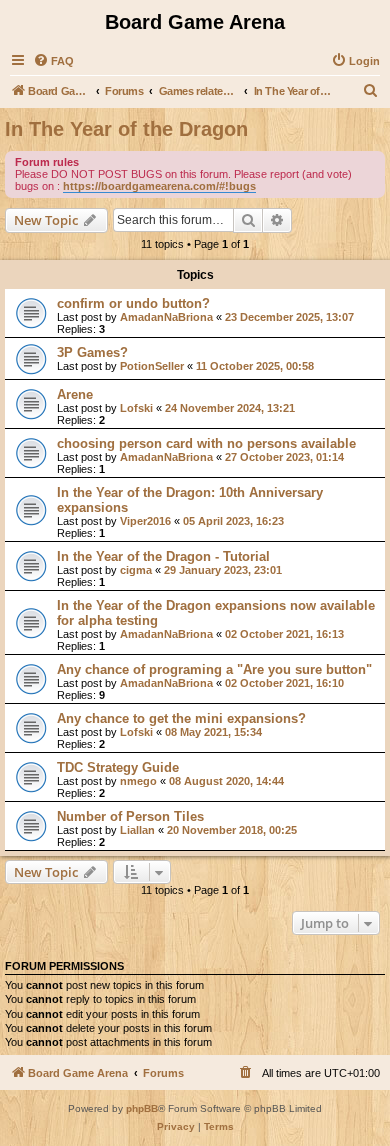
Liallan (137, 830)
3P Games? (92, 352)
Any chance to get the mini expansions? (181, 718)
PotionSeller (152, 366)
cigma (136, 570)
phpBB (142, 1108)
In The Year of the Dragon (126, 129)
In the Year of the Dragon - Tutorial (163, 556)
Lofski (136, 408)
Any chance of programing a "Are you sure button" (214, 669)
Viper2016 (145, 521)
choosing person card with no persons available (206, 443)
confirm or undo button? (133, 303)
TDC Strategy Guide (118, 767)
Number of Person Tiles (130, 816)
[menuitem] (53, 61)
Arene (75, 394)
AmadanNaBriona (166, 317)
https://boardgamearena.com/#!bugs (159, 186)
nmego (138, 781)
